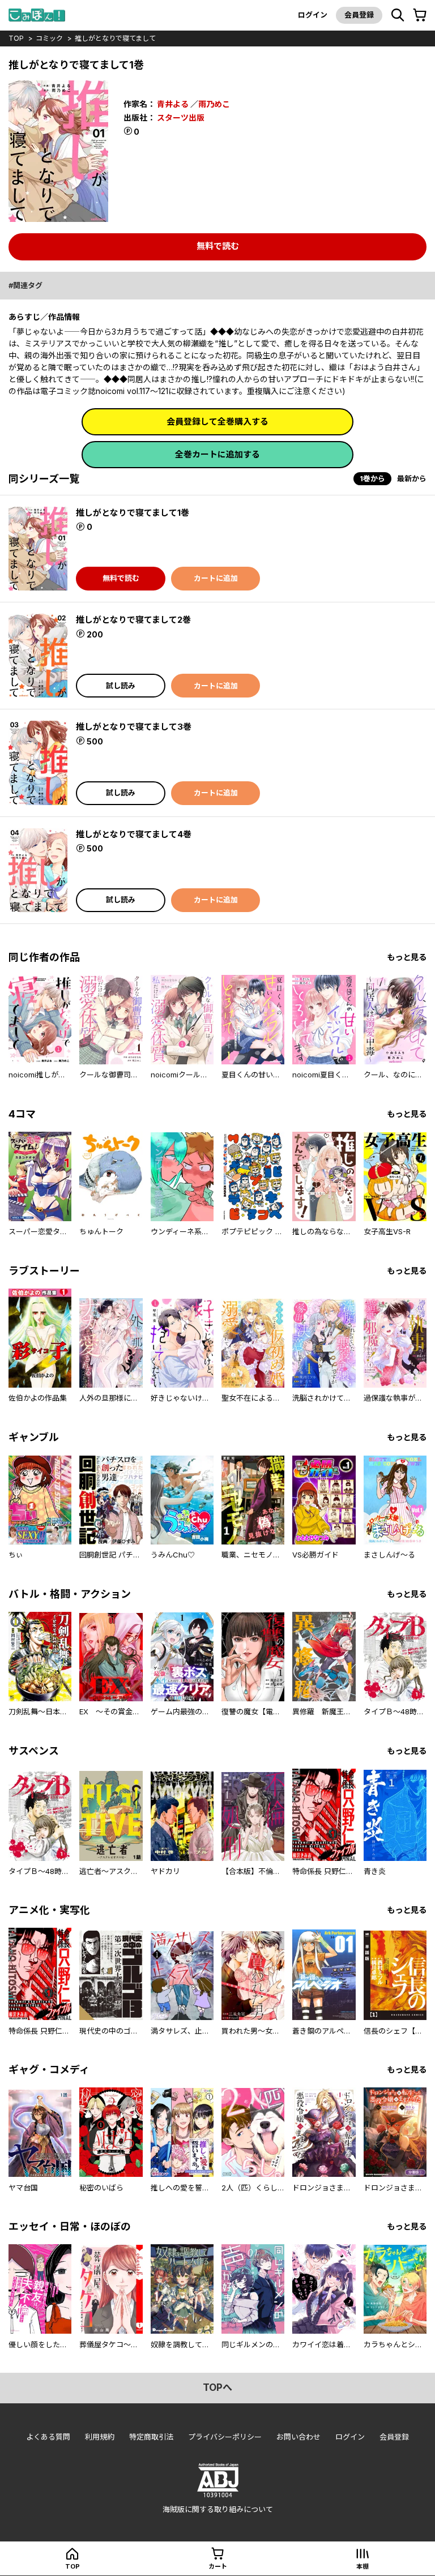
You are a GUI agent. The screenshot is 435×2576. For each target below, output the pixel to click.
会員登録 (359, 15)
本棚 (362, 2566)
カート (218, 2566)
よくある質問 (48, 2437)
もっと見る (407, 957)
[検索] (398, 15)
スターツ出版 (181, 117)
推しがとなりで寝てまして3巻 (134, 727)
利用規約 (100, 2437)
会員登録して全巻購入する (217, 422)
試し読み (121, 686)
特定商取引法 (151, 2437)
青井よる (173, 104)
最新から (412, 478)
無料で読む (218, 246)
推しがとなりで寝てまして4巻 (134, 834)
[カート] (420, 15)
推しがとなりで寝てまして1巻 (133, 513)
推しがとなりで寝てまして (115, 38)
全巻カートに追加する (217, 454)
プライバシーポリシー (225, 2437)
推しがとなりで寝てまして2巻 (133, 620)
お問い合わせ (298, 2437)
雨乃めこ (214, 104)
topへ (217, 2387)
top (16, 38)
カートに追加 (216, 578)
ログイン (313, 15)
